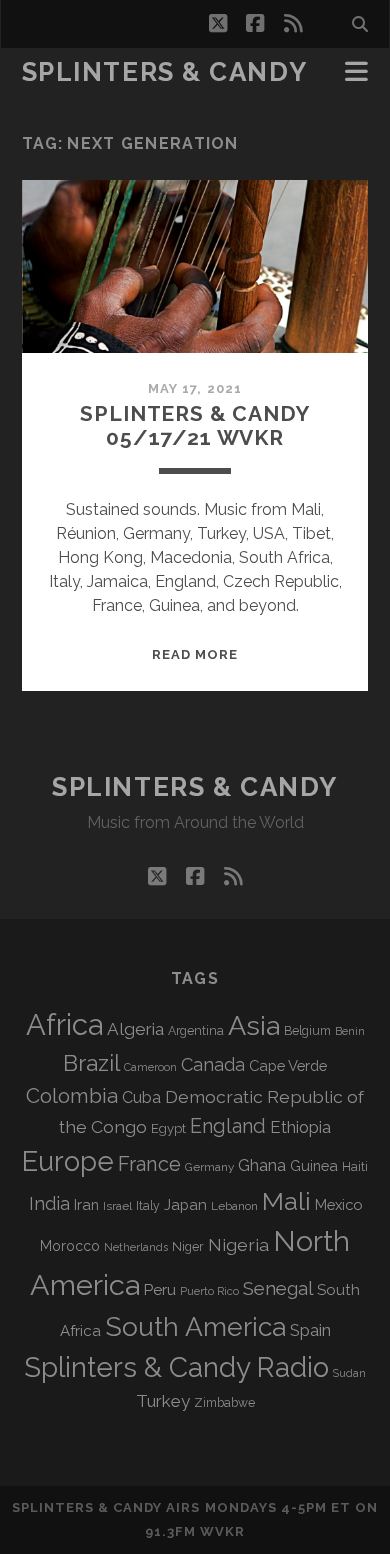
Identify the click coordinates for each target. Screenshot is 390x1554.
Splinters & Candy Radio (176, 1367)
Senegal (278, 1288)
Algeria (135, 1029)
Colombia (72, 1096)
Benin (350, 1031)
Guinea (314, 1165)
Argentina (196, 1031)
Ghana (262, 1165)
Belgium (307, 1031)
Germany (209, 1167)
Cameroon (150, 1067)
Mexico (338, 1204)
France (149, 1164)
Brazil (91, 1063)
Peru (160, 1289)
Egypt (168, 1128)
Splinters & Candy (165, 72)
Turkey (163, 1401)
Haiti (355, 1166)
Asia (254, 1025)
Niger (188, 1246)
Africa (64, 1024)
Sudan (349, 1373)
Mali (286, 1201)
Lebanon (234, 1206)
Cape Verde (288, 1065)
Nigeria (238, 1244)
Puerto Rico (209, 1291)
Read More (195, 654)
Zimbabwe (224, 1403)
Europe (68, 1161)
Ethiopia (300, 1127)
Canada (213, 1064)
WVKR (222, 1531)
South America (195, 1326)
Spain (310, 1330)
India (49, 1203)
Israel (117, 1206)
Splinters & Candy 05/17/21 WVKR (194, 425)
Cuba (141, 1097)
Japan (185, 1205)
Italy (148, 1206)
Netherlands (136, 1247)
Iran (86, 1204)
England (228, 1126)
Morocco (70, 1246)
